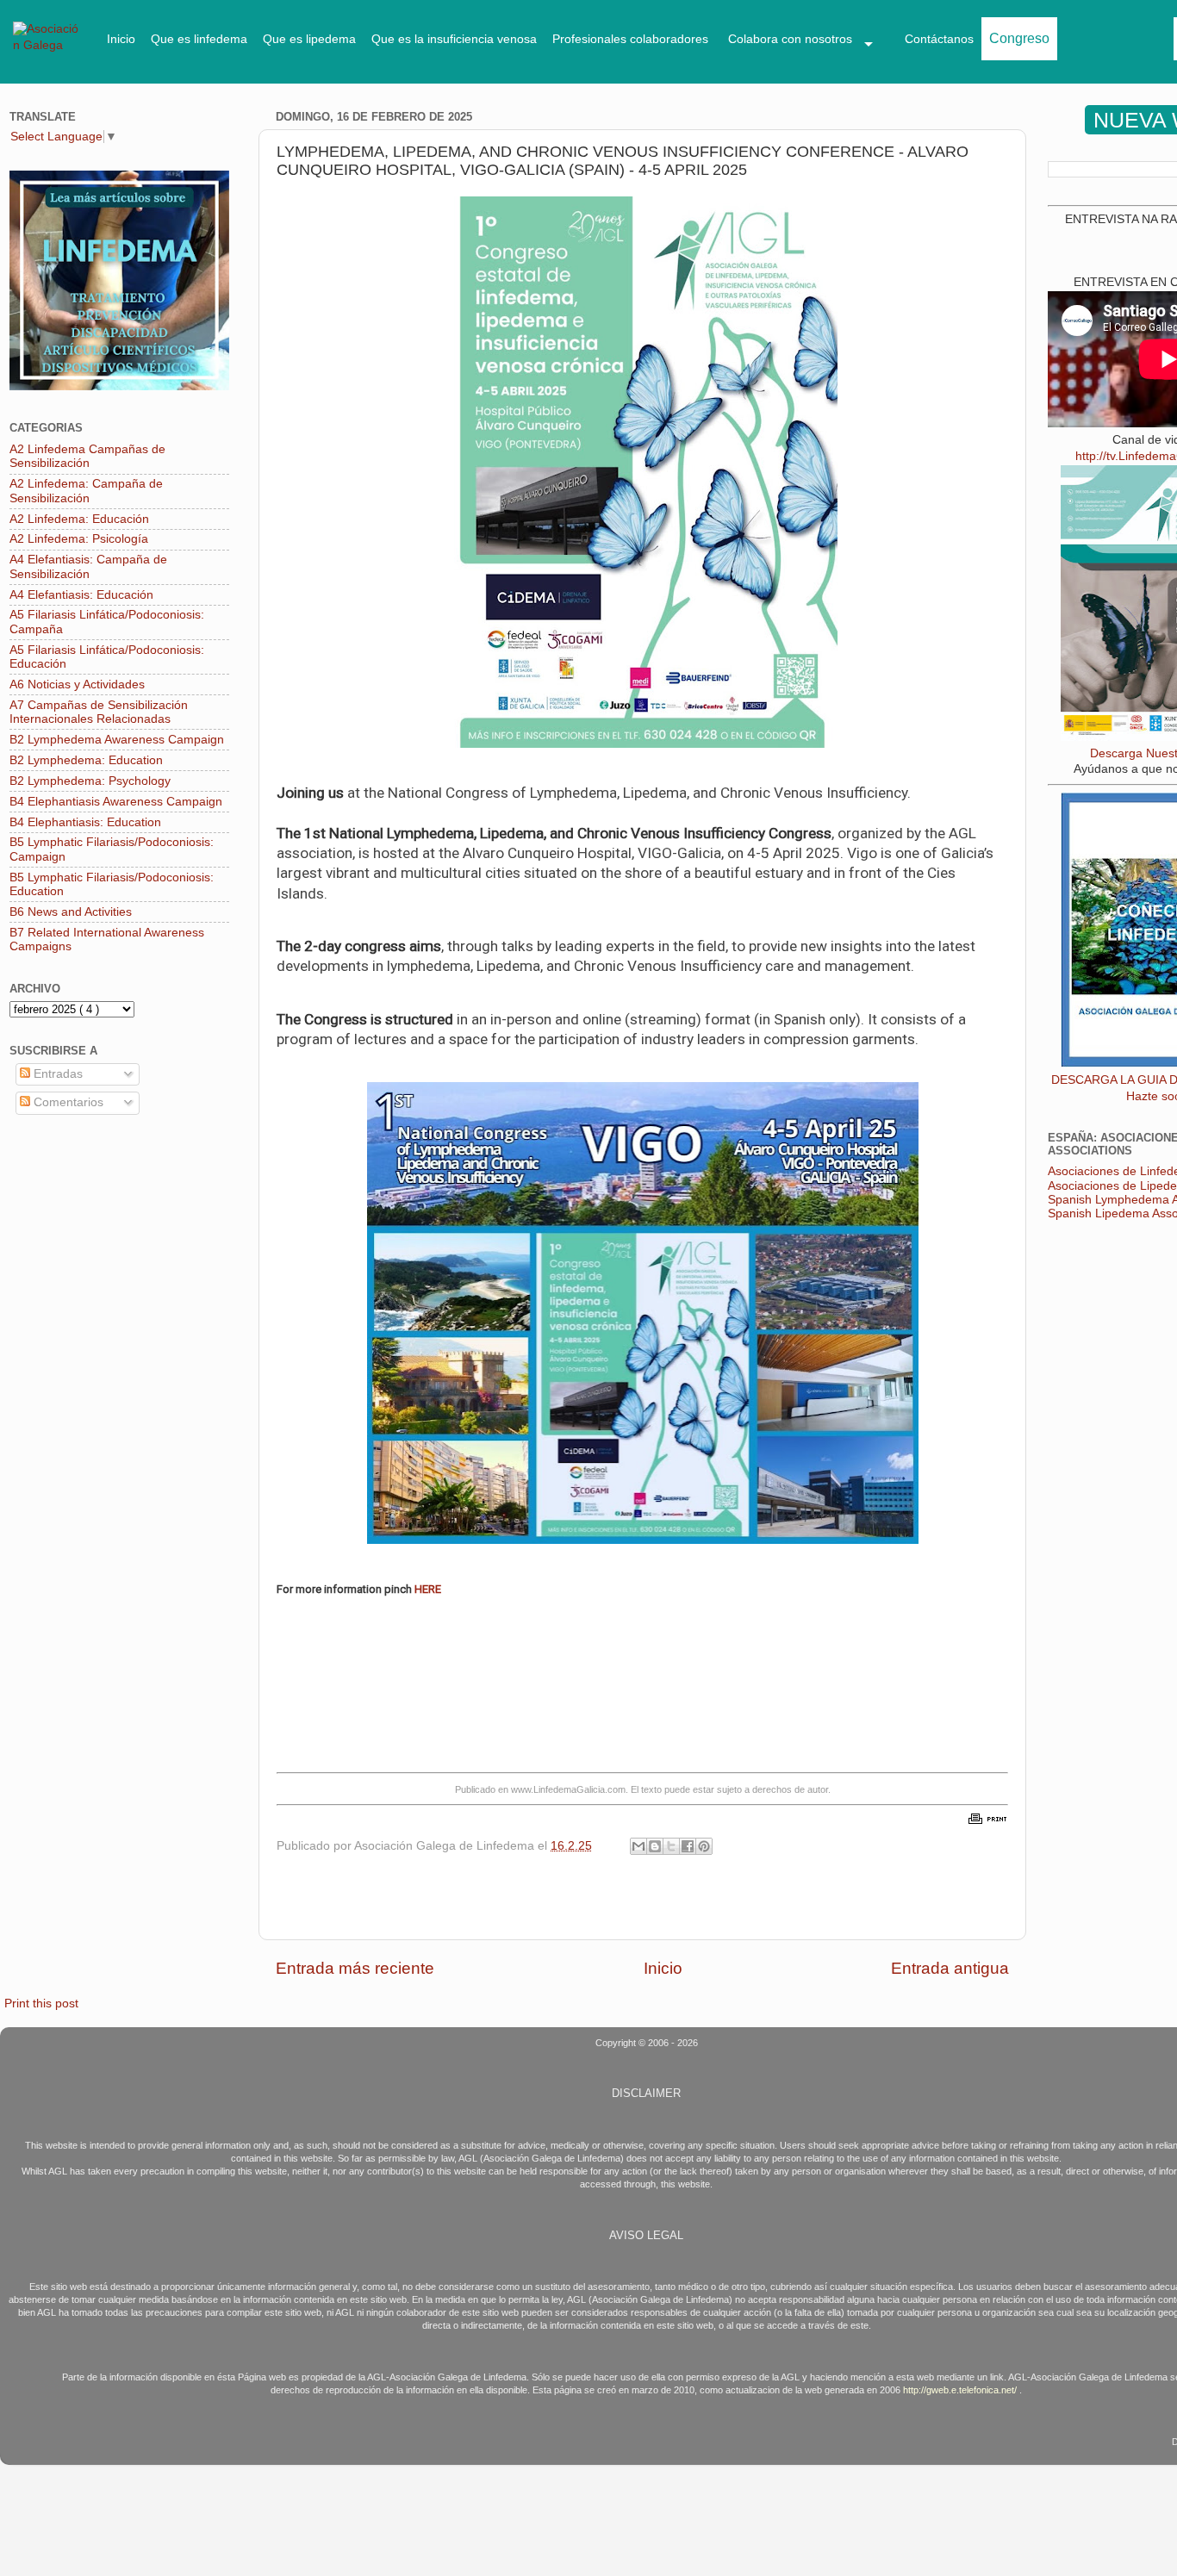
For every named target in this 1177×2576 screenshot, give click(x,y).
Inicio (121, 39)
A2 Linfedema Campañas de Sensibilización (87, 456)
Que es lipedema (309, 39)
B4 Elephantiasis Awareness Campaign (116, 802)
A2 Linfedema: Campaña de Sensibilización (86, 491)
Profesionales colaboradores (630, 39)
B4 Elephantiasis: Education (85, 822)
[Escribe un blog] (655, 1846)
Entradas (56, 1074)
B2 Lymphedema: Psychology (90, 781)
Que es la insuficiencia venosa (454, 39)
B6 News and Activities (71, 912)
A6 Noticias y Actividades (77, 684)
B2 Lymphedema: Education (86, 760)
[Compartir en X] (671, 1846)
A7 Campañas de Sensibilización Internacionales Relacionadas (99, 712)
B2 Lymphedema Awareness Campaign (117, 740)
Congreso (1019, 38)
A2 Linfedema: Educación (79, 519)
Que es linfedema (199, 39)
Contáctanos (939, 39)
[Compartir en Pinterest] (704, 1846)
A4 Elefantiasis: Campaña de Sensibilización (88, 566)
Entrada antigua (950, 1968)
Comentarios (67, 1102)
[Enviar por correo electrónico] (638, 1846)
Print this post (41, 2004)
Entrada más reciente (355, 1968)
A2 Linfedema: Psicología (79, 539)
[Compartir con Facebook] (688, 1846)
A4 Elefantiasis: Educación (81, 595)
